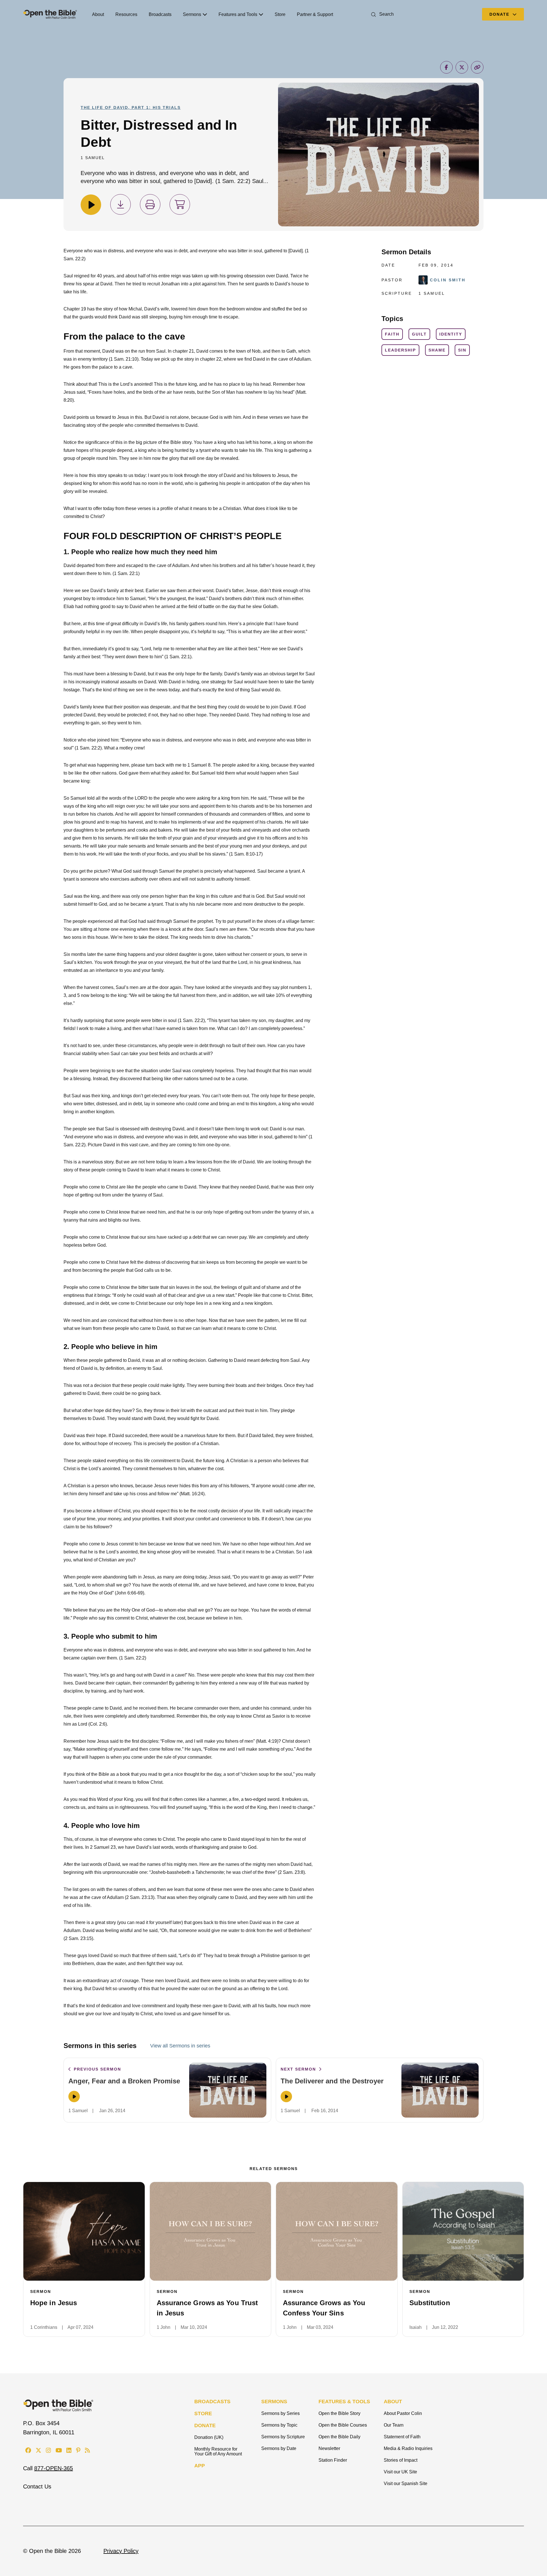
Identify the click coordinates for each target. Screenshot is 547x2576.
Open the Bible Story (339, 2413)
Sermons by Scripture (283, 2437)
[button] (381, 14)
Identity (451, 334)
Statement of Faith (402, 2437)
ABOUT (393, 2402)
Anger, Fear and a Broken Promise (124, 2081)
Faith (392, 334)
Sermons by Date (279, 2448)
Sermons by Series (280, 2413)
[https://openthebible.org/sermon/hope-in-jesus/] (84, 2231)
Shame (437, 350)
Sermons (192, 14)
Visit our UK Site (400, 2472)
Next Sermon (299, 2069)
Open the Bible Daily (339, 2437)
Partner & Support (315, 14)
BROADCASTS (212, 2402)
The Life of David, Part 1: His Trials (131, 107)
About (98, 14)
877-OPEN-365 (54, 2468)
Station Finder (333, 2460)
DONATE (205, 2425)
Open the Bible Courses (343, 2425)
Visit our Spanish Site (406, 2483)
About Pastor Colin (403, 2413)
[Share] (446, 67)
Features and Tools (238, 14)
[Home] (50, 14)
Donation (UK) (209, 2437)
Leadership (400, 350)
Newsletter (329, 2448)
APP (200, 2466)
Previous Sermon (97, 2069)
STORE (203, 2414)
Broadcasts (160, 14)
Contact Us (37, 2486)
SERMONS (274, 2402)
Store (280, 14)
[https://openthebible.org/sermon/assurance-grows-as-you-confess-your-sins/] (337, 2231)
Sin (462, 350)
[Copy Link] (477, 67)
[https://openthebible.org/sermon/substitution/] (463, 2231)
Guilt (419, 334)
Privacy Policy (121, 2551)
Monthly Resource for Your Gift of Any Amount (218, 2451)
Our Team (394, 2425)
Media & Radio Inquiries (408, 2448)
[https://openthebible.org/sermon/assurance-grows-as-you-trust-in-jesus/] (211, 2231)
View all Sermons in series (180, 2046)
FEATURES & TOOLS (344, 2402)
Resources (126, 14)
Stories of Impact (401, 2460)
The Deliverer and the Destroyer (332, 2081)
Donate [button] (500, 14)
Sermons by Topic (279, 2425)
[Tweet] (462, 67)
